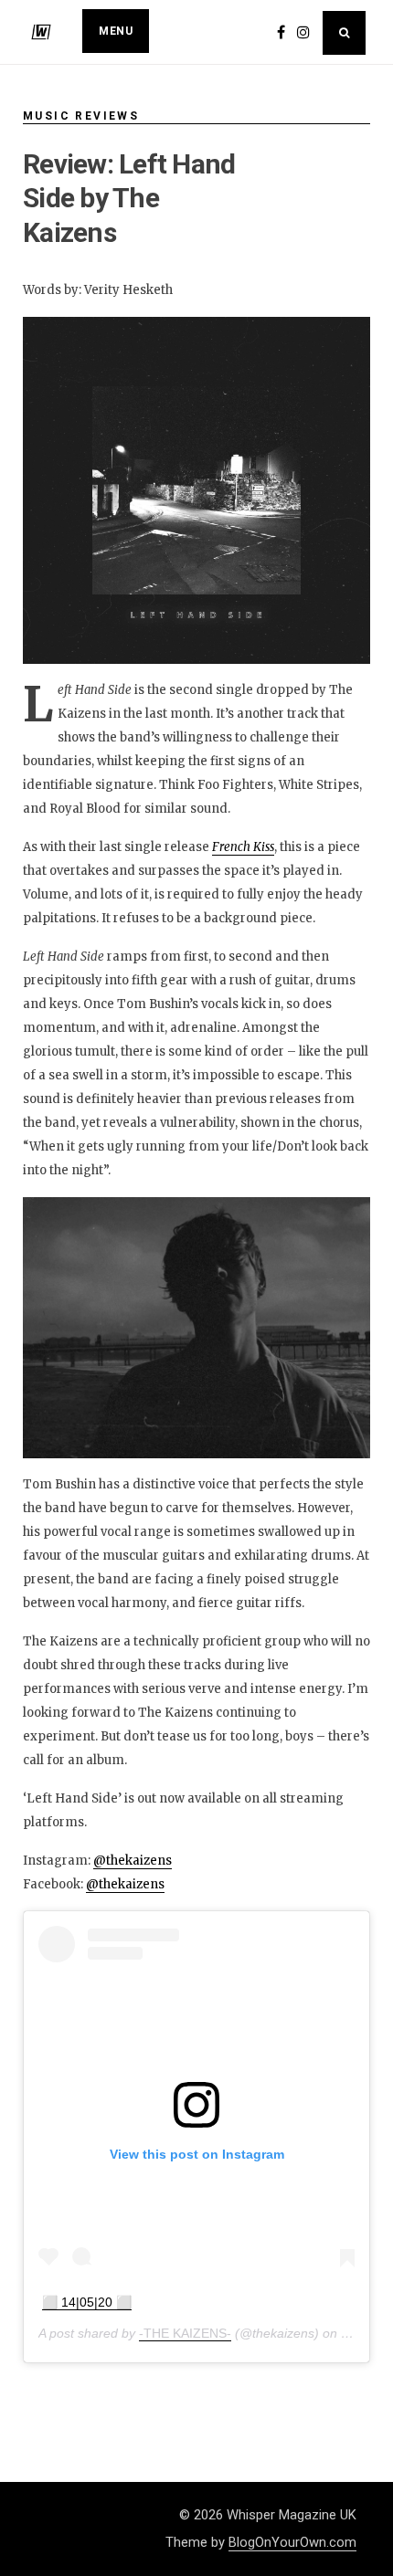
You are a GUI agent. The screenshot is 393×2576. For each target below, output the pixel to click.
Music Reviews (81, 116)
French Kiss (243, 847)
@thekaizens (133, 1861)
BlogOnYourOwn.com (292, 2542)
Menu (116, 31)
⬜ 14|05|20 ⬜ (87, 2302)
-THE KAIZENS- (185, 2333)
